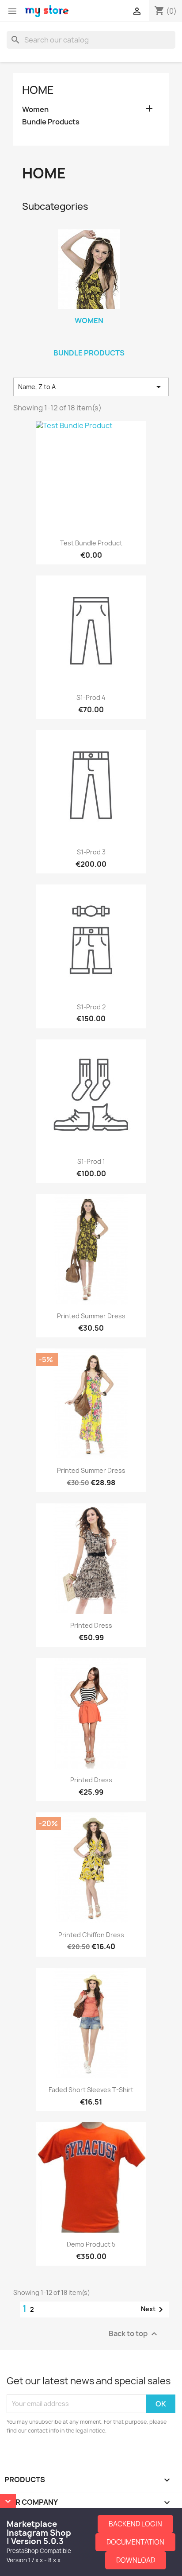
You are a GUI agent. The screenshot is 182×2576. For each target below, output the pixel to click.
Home (38, 90)
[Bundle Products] (89, 341)
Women (35, 110)
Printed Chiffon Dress (91, 1935)
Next (154, 2310)
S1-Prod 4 (91, 697)
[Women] (89, 269)
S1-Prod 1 (91, 1161)
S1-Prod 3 (91, 852)
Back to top (134, 2334)
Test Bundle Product (91, 543)
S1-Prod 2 (91, 1007)
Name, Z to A (91, 387)
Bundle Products (51, 122)
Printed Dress (91, 1625)
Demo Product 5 (91, 2244)
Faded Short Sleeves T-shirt (91, 2090)
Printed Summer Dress (91, 1316)
